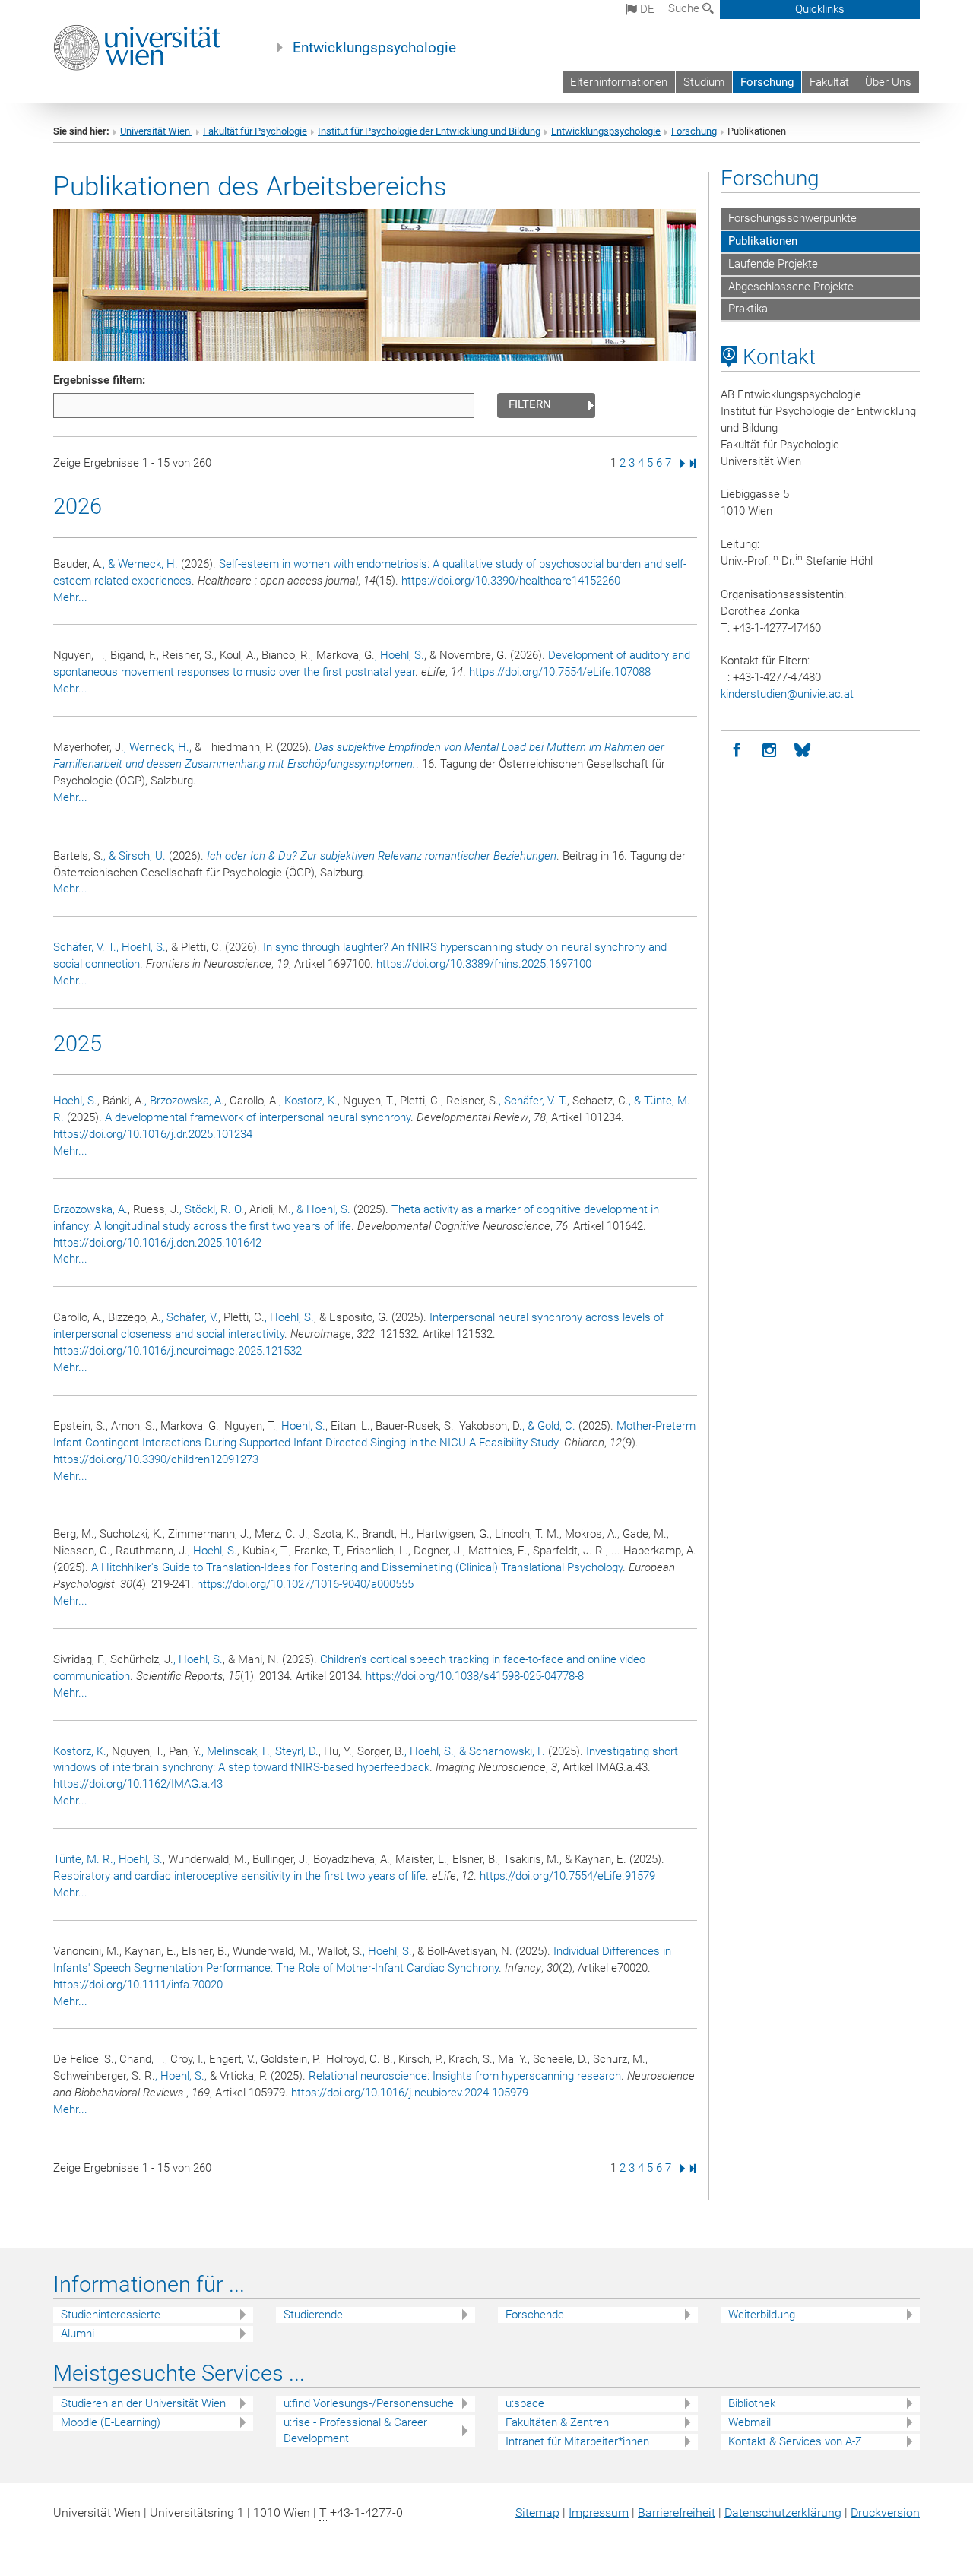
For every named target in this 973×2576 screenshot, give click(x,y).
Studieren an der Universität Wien (143, 2403)
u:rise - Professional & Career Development (355, 2430)
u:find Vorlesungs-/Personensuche (369, 2403)
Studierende (313, 2315)
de (646, 9)
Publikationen (763, 241)
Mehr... (70, 597)
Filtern (530, 404)
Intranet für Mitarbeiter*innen (577, 2441)
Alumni (78, 2334)
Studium (704, 82)
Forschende (535, 2315)
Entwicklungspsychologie (374, 48)
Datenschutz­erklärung (783, 2513)
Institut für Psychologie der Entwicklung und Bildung (429, 131)
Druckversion (885, 2513)
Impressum (599, 2513)
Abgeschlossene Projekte (791, 287)
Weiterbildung (762, 2315)
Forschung (767, 82)
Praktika (748, 309)
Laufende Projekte (773, 264)
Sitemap (537, 2513)
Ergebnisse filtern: (99, 380)
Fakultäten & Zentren (557, 2422)
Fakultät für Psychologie (255, 131)
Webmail (750, 2422)
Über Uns (888, 82)
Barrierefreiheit (677, 2513)
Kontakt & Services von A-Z (795, 2441)
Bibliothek (752, 2403)
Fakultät (829, 82)
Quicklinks (820, 9)
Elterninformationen (619, 82)
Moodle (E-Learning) (111, 2422)
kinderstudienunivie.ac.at (787, 694)
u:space (525, 2403)
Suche (685, 8)
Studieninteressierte (111, 2315)
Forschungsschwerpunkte (792, 218)
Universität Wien (156, 131)
